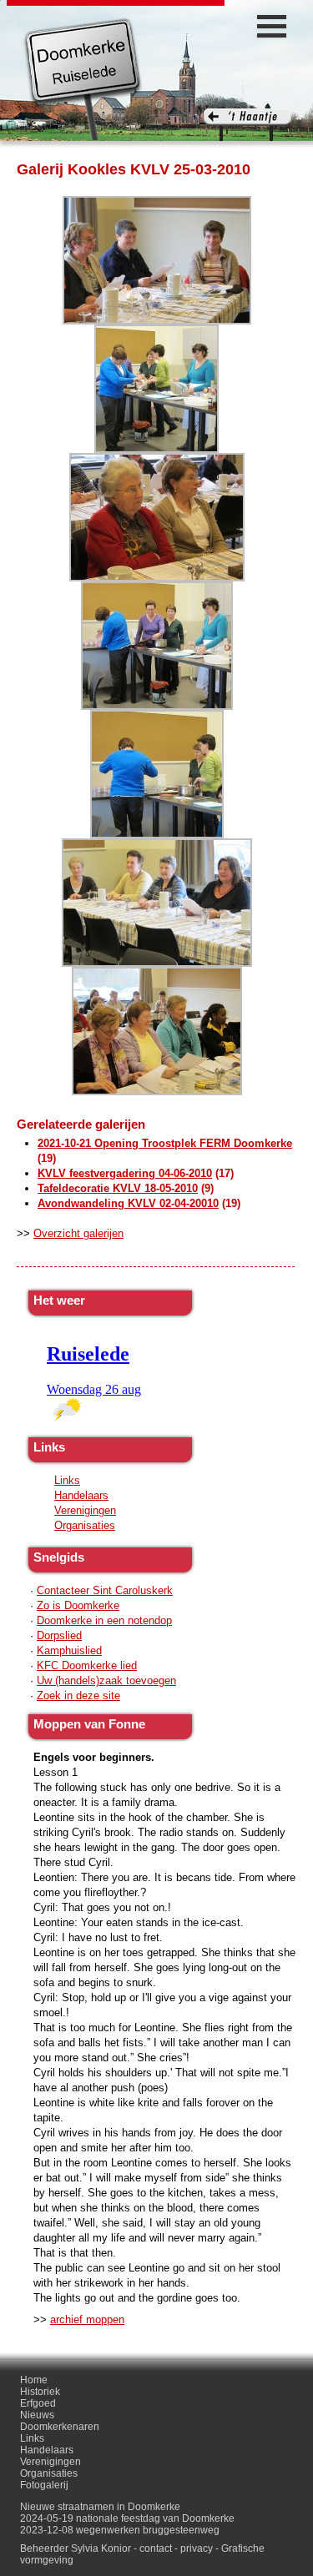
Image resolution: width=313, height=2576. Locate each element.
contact (156, 2548)
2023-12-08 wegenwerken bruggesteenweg (120, 2530)
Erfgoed (38, 2403)
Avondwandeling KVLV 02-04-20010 (128, 1203)
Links (67, 1480)
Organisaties (85, 1525)
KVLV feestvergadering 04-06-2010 (125, 1173)
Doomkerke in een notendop (104, 1620)
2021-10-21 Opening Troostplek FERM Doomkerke (165, 1143)
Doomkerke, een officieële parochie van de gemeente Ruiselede (83, 78)
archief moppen (87, 2319)
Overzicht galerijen (78, 1233)
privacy (197, 2548)
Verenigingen (85, 1510)
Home (34, 2380)
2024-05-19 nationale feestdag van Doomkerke (127, 2518)
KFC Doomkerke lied (87, 1665)
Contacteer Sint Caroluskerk (105, 1590)
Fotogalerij (44, 2485)
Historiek (40, 2392)
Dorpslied (59, 1635)
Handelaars (81, 1495)
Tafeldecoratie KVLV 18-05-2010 (118, 1188)
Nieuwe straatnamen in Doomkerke (100, 2507)
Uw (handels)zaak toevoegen (106, 1680)
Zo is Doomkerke (78, 1605)
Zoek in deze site (78, 1696)
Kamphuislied (69, 1650)
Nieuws (37, 2415)
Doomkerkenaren (60, 2427)
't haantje (247, 125)
